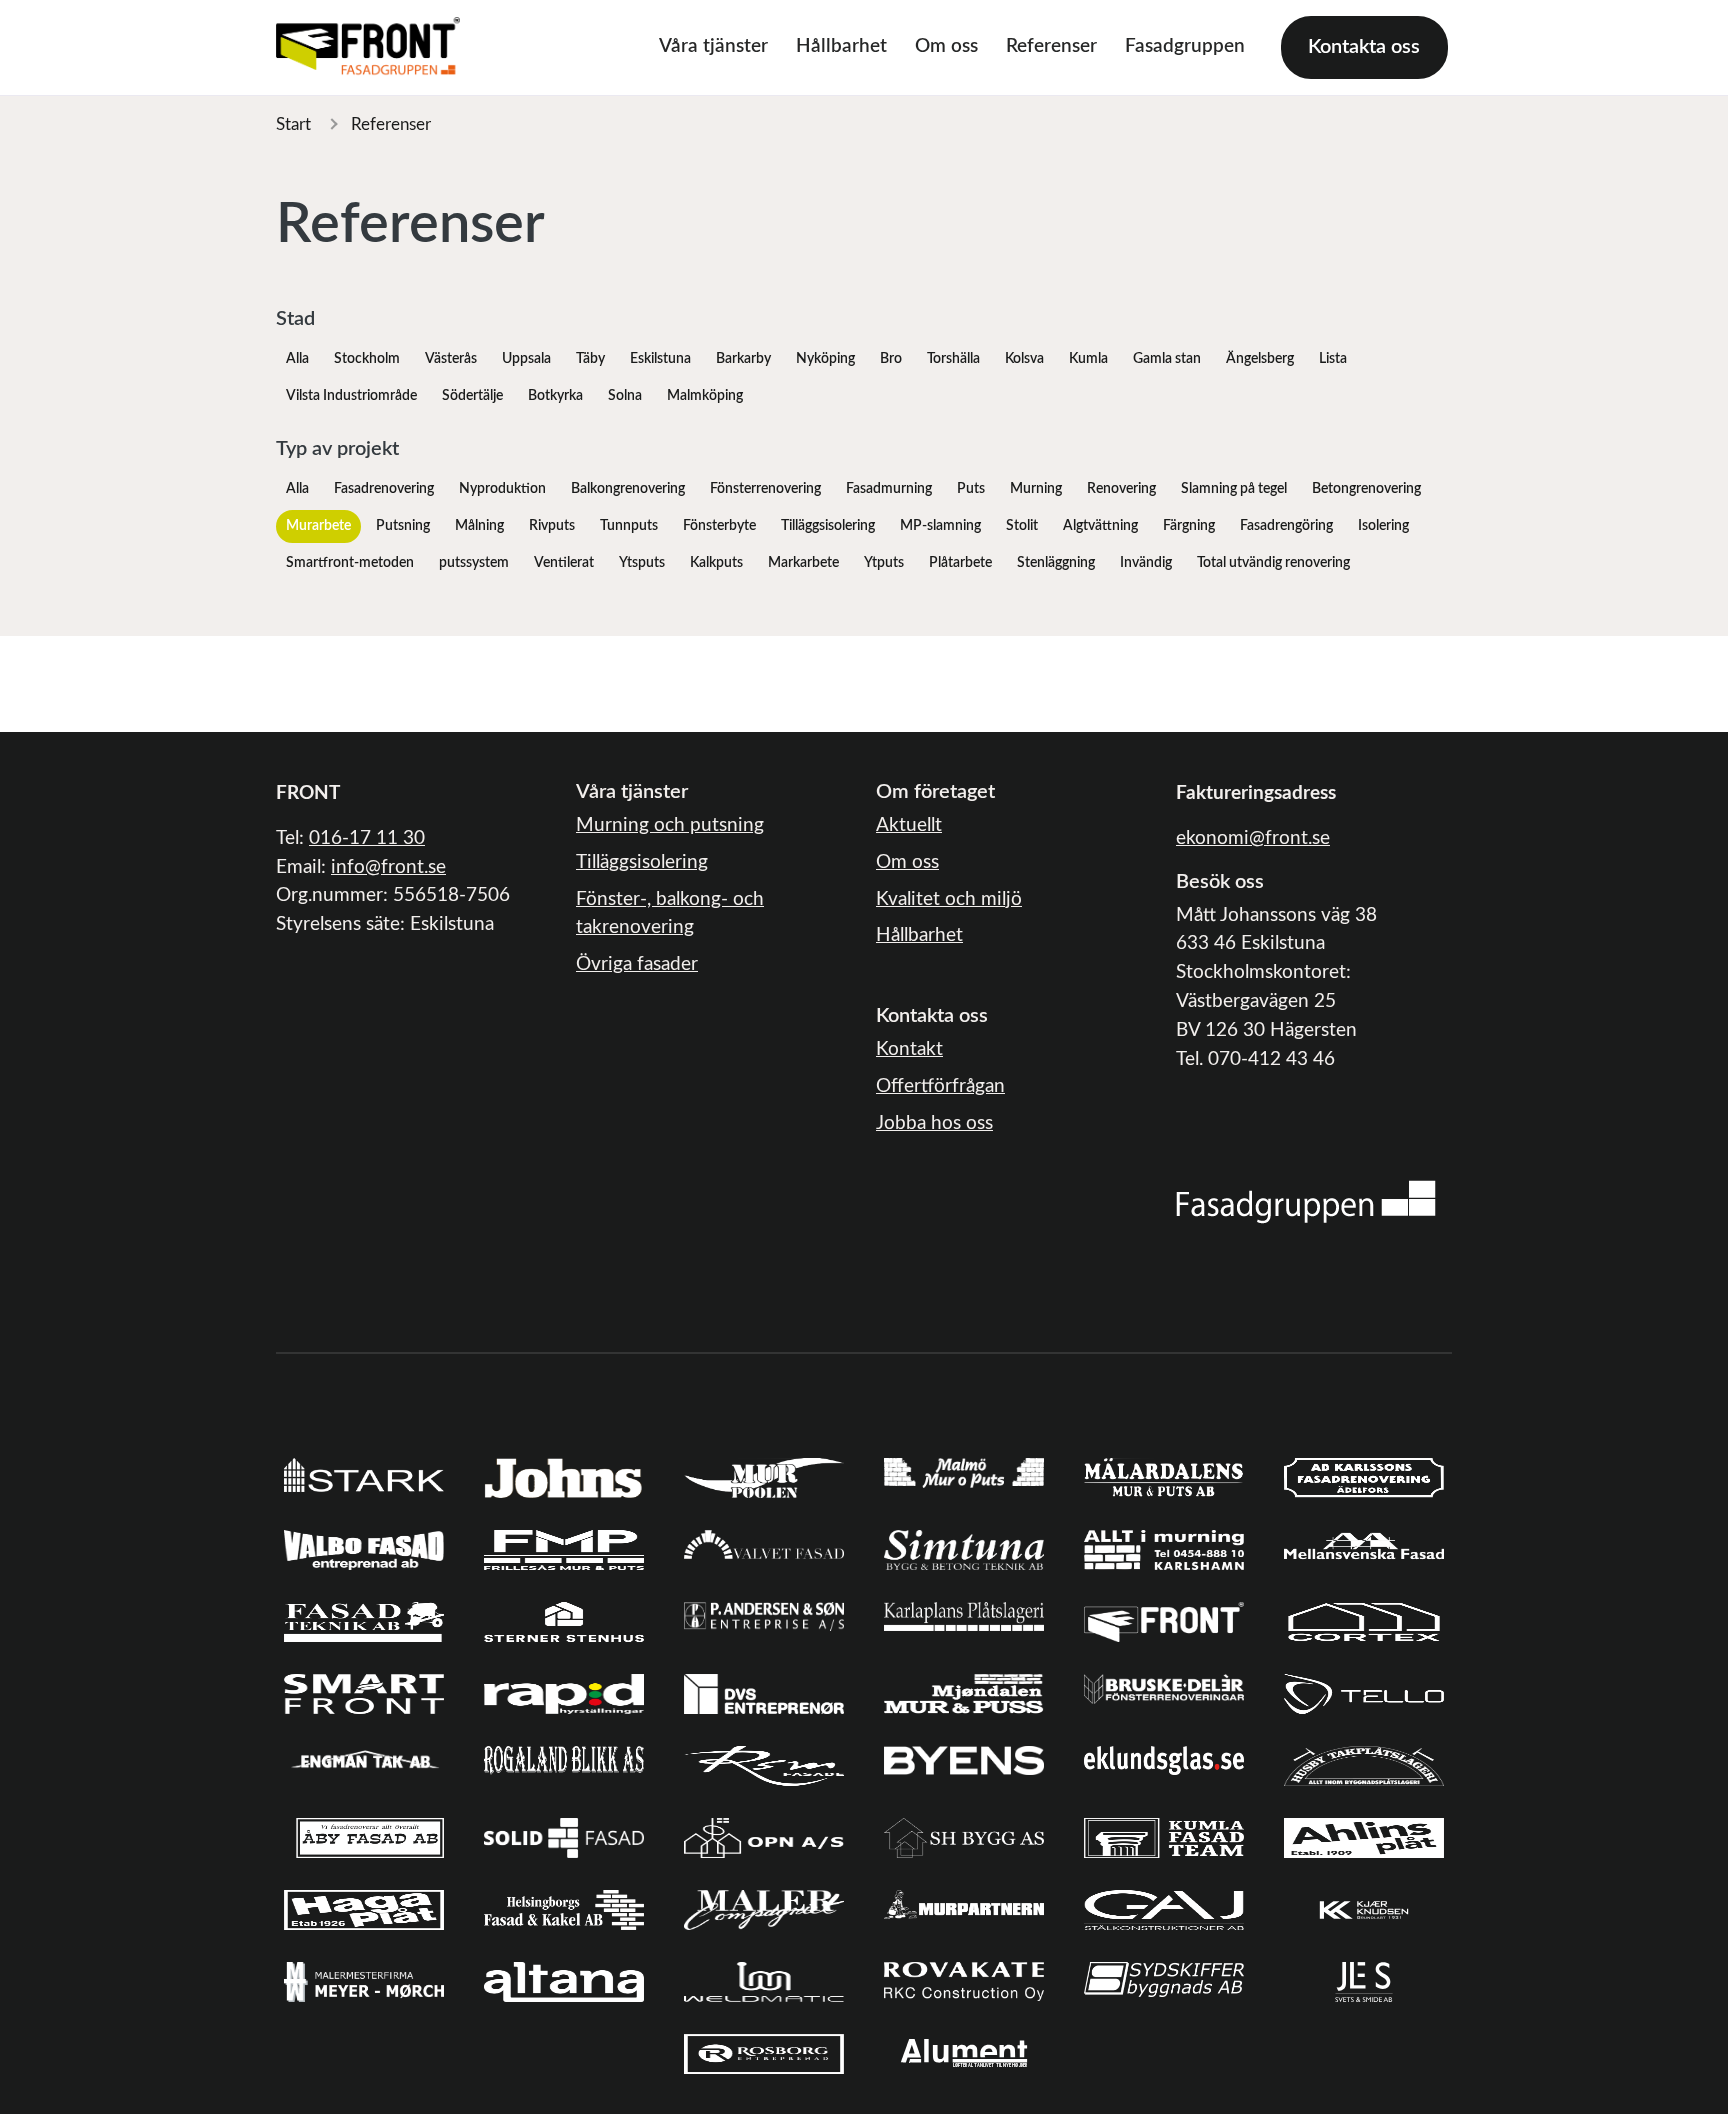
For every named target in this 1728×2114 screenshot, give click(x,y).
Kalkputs (716, 563)
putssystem (474, 563)
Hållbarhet (841, 46)
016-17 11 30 (367, 838)
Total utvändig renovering (1273, 563)
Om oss (946, 46)
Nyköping (825, 359)
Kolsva (1024, 359)
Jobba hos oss (934, 1123)
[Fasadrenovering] (1306, 1201)
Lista (1333, 359)
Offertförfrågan (940, 1086)
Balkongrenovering (628, 489)
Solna (625, 396)
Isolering (1383, 526)
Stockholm (367, 359)
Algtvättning (1100, 526)
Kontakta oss (1364, 47)
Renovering (1121, 489)
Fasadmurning (889, 489)
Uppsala (526, 359)
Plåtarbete (960, 563)
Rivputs (552, 526)
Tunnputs (629, 526)
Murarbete (318, 526)
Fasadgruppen (1185, 46)
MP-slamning (940, 526)
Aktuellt (909, 825)
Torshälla (953, 359)
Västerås (451, 359)
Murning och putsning (670, 825)
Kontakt (909, 1049)
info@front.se (388, 867)
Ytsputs (642, 563)
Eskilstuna (660, 359)
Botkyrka (555, 396)
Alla (297, 359)
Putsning (403, 526)
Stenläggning (1056, 563)
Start (293, 124)
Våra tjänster (713, 46)
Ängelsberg (1260, 359)
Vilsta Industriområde (351, 396)
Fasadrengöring (1286, 526)
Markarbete (803, 563)
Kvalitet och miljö (949, 899)
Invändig (1146, 563)
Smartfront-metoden (350, 563)
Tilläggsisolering (828, 526)
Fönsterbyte (719, 526)
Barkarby (743, 359)
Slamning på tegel (1234, 489)
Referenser (1051, 46)
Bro (891, 359)
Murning (1036, 489)
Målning (479, 526)
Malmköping (705, 396)
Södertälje (472, 396)
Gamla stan (1167, 359)
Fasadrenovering (384, 489)
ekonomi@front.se (1253, 838)
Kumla (1088, 359)
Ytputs (884, 563)
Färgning (1189, 526)
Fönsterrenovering (765, 489)
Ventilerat (564, 563)
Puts (971, 489)
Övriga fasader (637, 964)
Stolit (1022, 526)
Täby (590, 359)
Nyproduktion (502, 489)
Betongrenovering (1366, 489)
